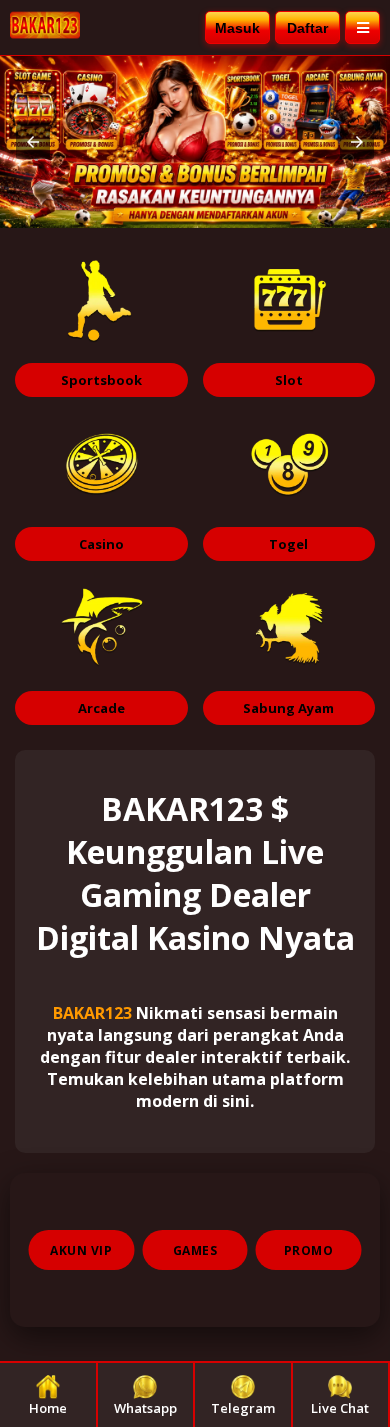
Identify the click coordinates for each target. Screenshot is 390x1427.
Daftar (307, 28)
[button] (33, 142)
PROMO (309, 1250)
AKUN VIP (81, 1250)
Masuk (237, 28)
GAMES (195, 1250)
